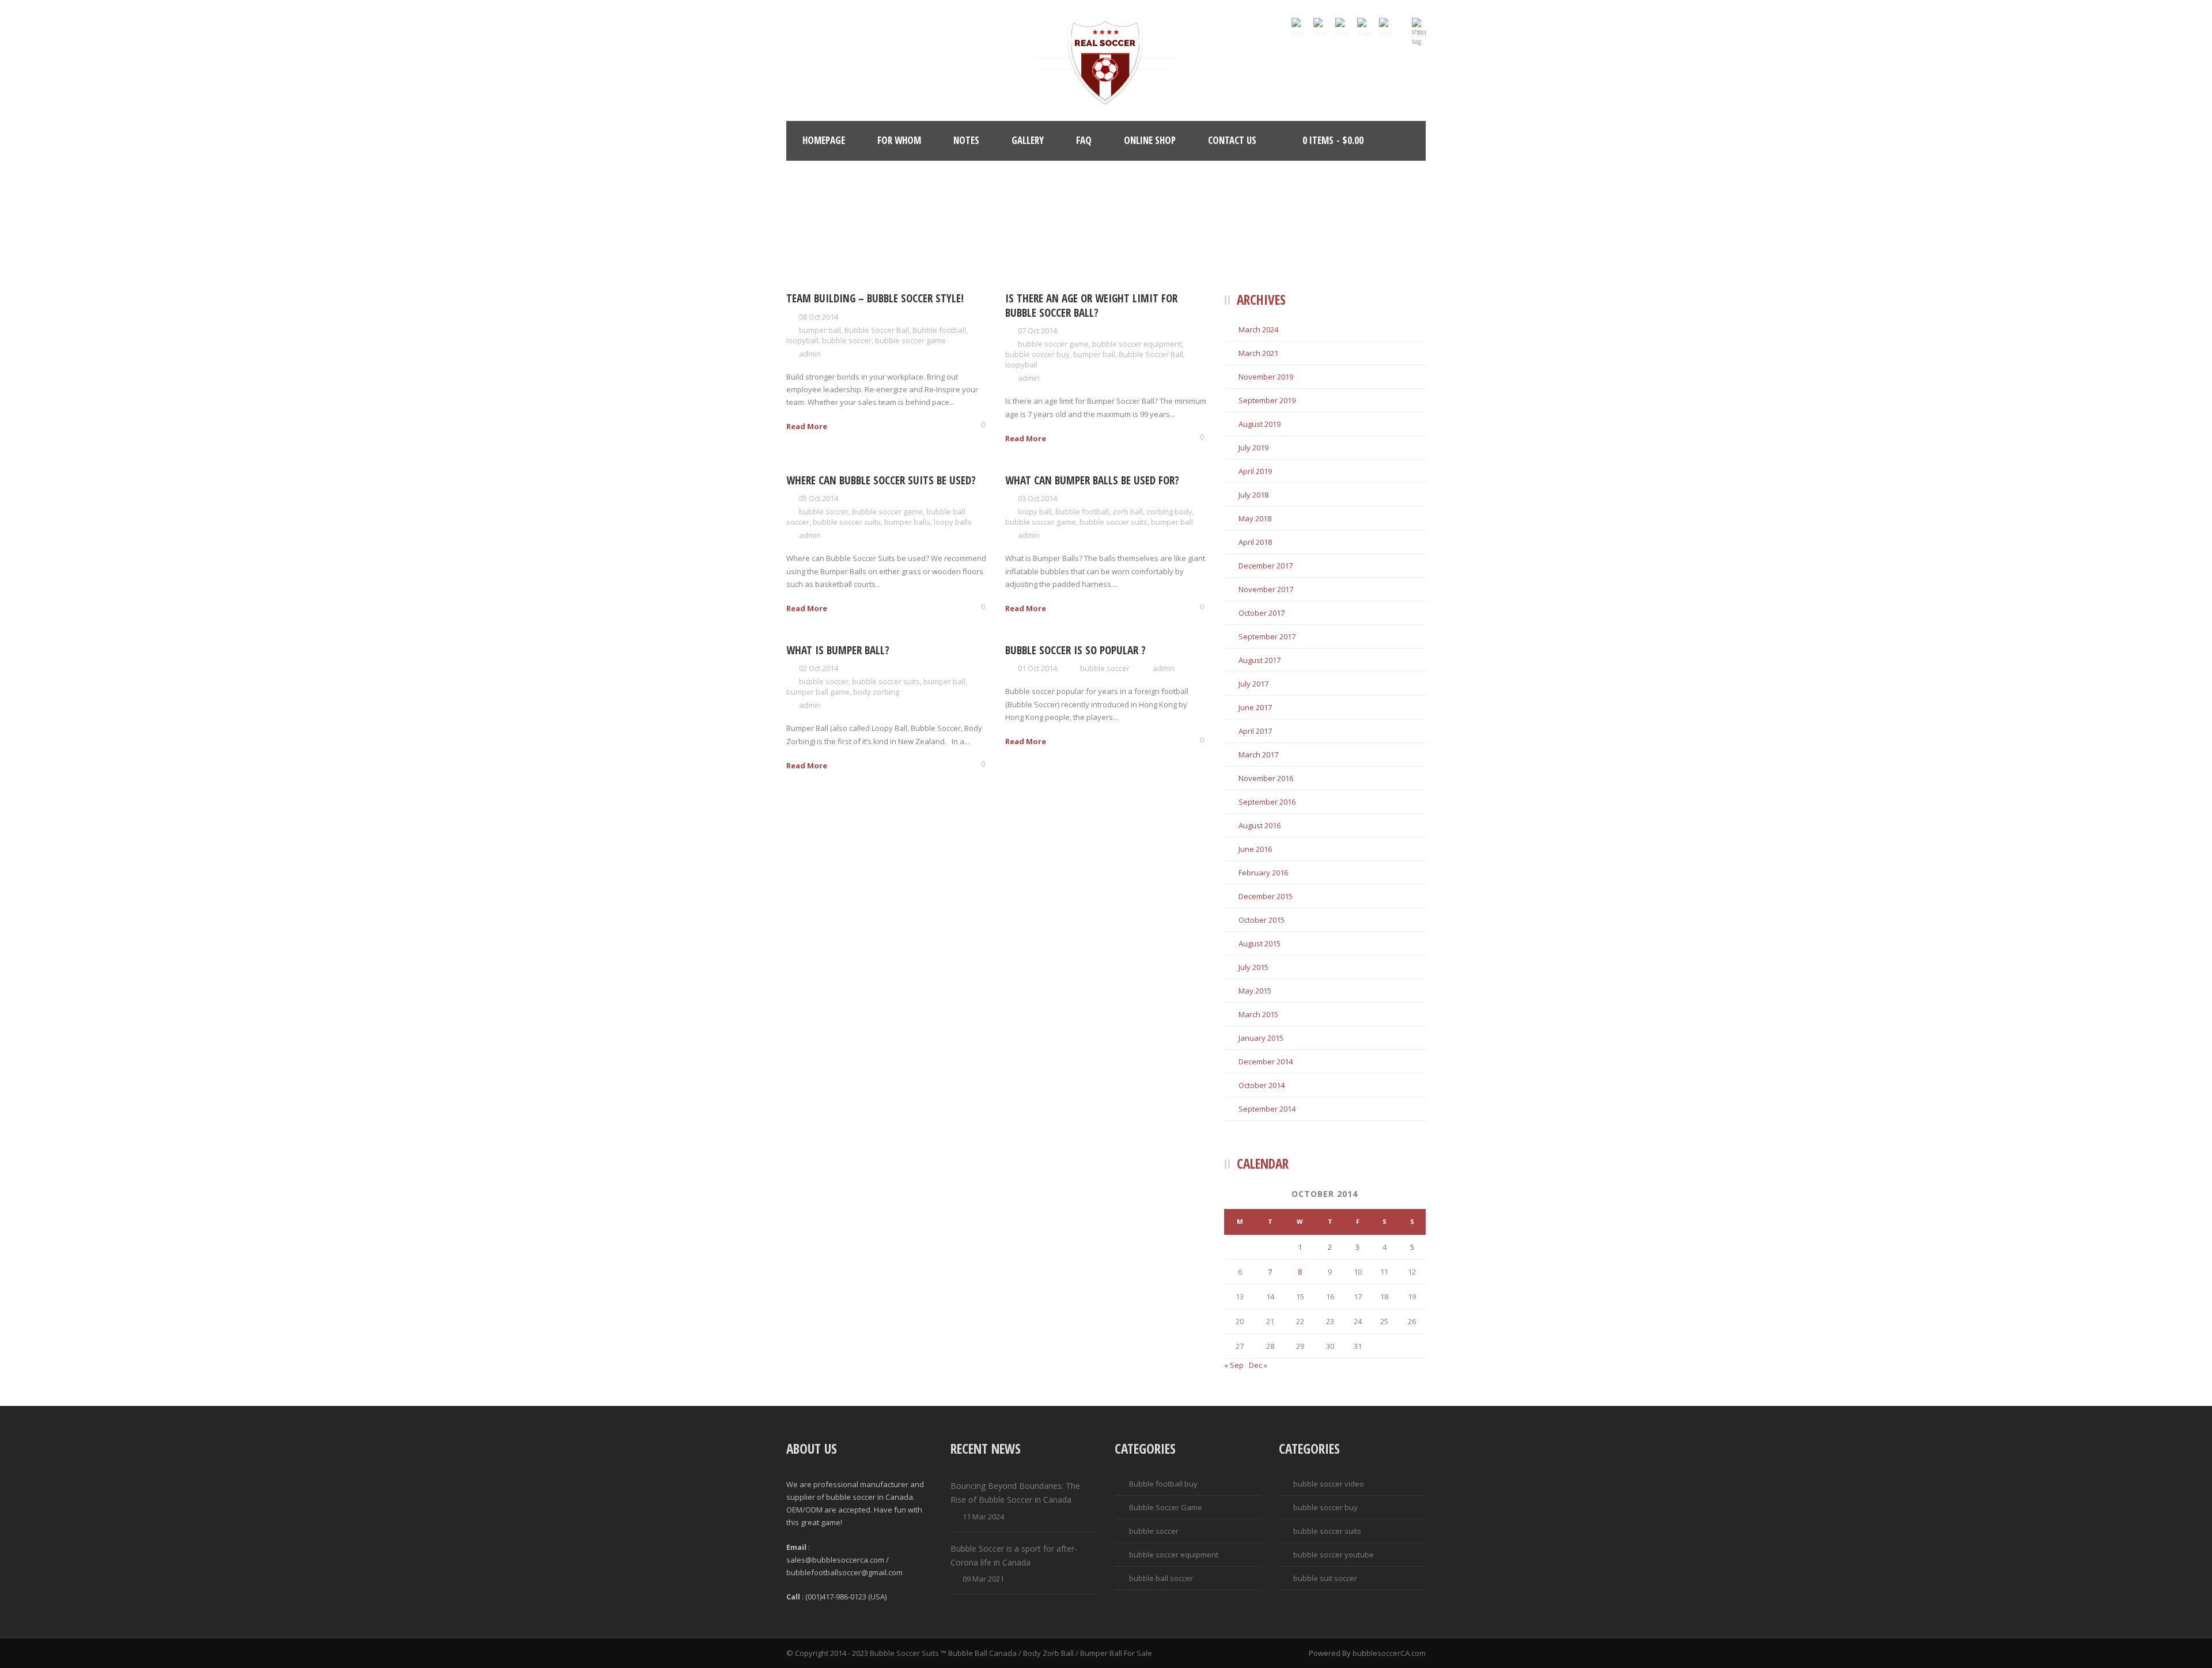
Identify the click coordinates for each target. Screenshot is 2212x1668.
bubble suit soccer (1325, 1578)
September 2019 (1267, 400)
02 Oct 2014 (819, 668)
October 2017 (1262, 613)
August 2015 (1260, 943)
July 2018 (1253, 495)
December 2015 (1266, 896)
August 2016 (1260, 825)
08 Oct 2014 (819, 317)
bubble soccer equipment (1137, 344)
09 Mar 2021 (983, 1579)
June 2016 (1255, 849)
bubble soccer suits (847, 522)
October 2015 (1262, 920)
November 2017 (1266, 589)
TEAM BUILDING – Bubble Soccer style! (875, 298)
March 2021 (1258, 353)
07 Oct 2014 (1037, 331)
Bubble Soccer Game (1166, 1507)
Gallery (1028, 140)
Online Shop (1150, 140)
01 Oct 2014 (1037, 668)
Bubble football (939, 330)
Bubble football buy (1163, 1484)
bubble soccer (847, 340)
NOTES (966, 140)
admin (810, 354)
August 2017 (1260, 660)
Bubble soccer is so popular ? (1075, 650)
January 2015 (1261, 1038)
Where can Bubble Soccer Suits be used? (881, 480)
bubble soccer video (1329, 1484)
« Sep (1234, 1365)
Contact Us (1232, 140)
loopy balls (953, 522)
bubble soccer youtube (1334, 1555)
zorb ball (1128, 511)
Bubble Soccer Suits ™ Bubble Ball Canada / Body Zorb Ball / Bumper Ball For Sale (1011, 1653)
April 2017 (1255, 731)
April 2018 (1255, 542)
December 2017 (1266, 566)
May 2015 (1255, 991)
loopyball (802, 340)
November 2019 (1266, 377)
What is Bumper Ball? (838, 650)
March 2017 (1258, 755)
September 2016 (1267, 802)
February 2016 (1263, 873)
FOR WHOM (899, 140)
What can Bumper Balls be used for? (1092, 480)
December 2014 (1266, 1062)
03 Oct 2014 (1037, 498)
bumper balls (907, 522)
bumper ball (820, 330)
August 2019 (1260, 424)
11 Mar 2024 (983, 1517)
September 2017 (1267, 636)
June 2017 (1255, 707)
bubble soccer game (910, 340)
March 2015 (1258, 1014)
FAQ (1084, 140)
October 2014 (1262, 1085)
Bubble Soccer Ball (877, 330)
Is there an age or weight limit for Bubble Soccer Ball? (1091, 306)
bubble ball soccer (1161, 1578)
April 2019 (1255, 471)
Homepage (824, 140)
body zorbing (876, 692)
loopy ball (1035, 511)
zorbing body (1169, 511)
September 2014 (1267, 1109)
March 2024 (1258, 329)
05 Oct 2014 (819, 498)
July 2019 (1253, 448)
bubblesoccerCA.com (1389, 1653)
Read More (807, 426)
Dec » (1258, 1365)
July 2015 (1253, 967)
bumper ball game (818, 692)
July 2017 (1253, 684)
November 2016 (1266, 778)
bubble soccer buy (1037, 354)
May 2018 (1255, 518)
